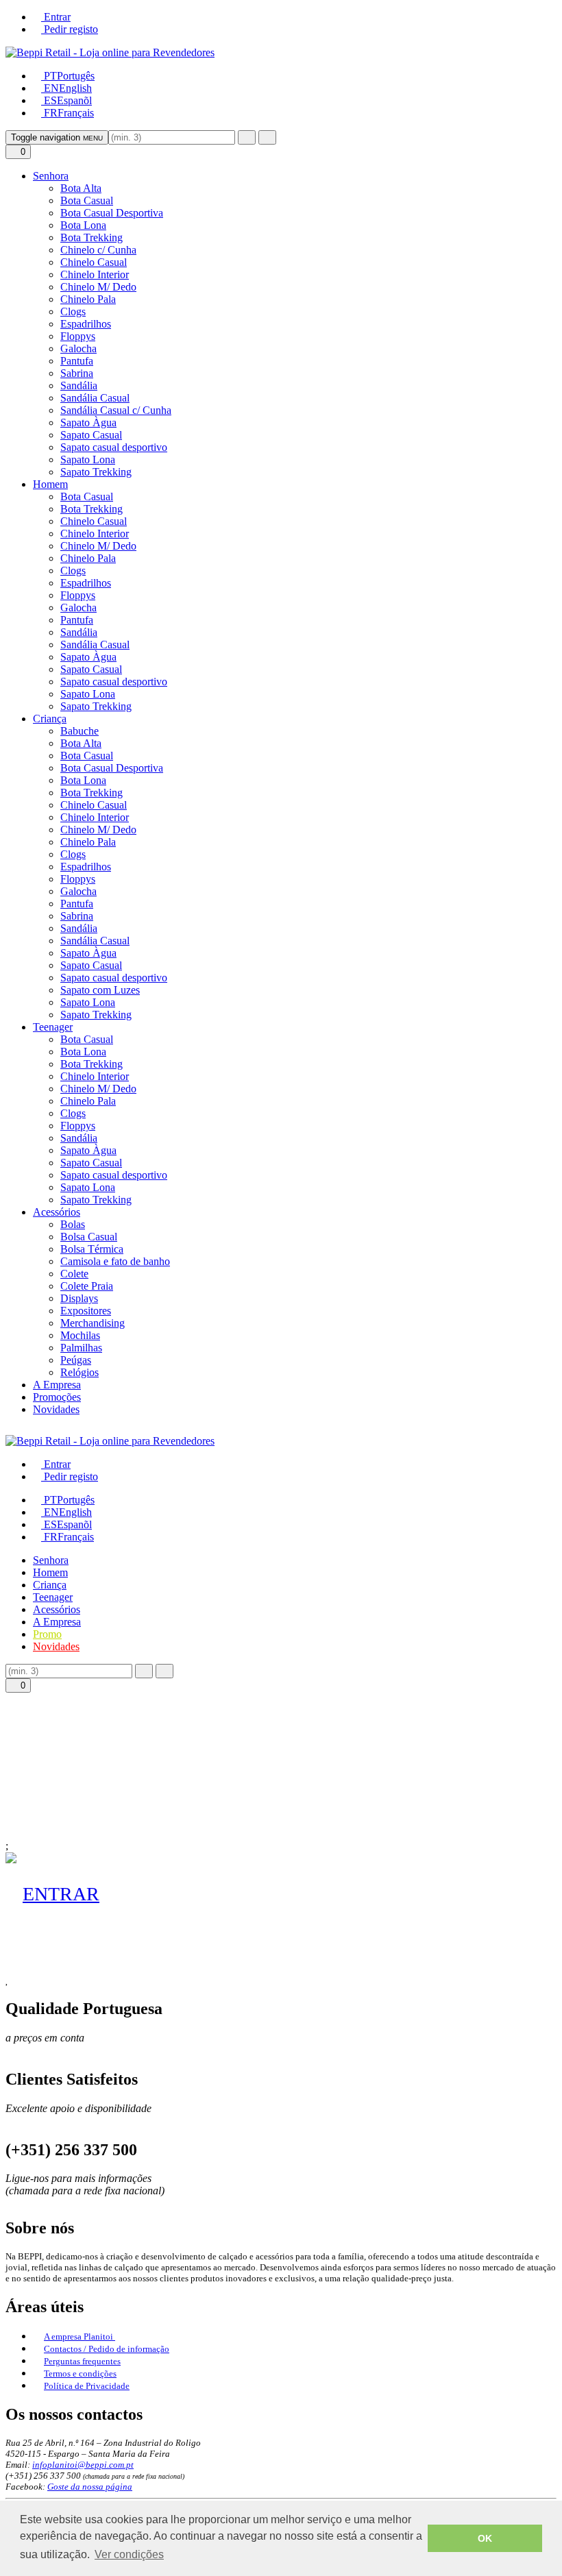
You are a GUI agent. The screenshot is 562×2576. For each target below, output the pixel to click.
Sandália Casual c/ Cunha (116, 410)
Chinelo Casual (94, 262)
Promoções (57, 1397)
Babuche (80, 731)
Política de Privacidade (87, 2386)
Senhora (51, 176)
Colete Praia (87, 1286)
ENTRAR (61, 1894)
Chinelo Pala (88, 299)
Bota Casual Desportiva (112, 213)
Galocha (78, 348)
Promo (47, 1634)
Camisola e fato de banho (115, 1261)
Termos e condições (80, 2373)
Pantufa (77, 361)
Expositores (86, 1311)
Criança (50, 719)
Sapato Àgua (88, 422)
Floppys (78, 336)
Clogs (73, 311)
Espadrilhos (86, 324)
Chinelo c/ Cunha (98, 250)
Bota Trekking (91, 237)
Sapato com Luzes (100, 990)
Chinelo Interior (95, 274)
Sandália (79, 385)
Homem (50, 484)
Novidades (56, 1409)
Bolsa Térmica (92, 1249)
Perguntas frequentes (82, 2361)
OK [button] (485, 2538)
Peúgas (76, 1360)
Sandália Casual (95, 398)
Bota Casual (87, 200)
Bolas (73, 1224)
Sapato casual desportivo (114, 447)
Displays (79, 1298)
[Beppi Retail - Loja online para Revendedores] (110, 52)
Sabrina (77, 373)
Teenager (53, 1027)
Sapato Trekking (96, 472)
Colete (74, 1274)
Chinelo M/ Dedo (98, 287)
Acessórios (57, 1212)
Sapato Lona (88, 459)
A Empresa (57, 1385)
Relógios (80, 1372)
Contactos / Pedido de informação (107, 2349)
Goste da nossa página (90, 2487)
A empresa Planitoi (80, 2336)
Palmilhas (81, 1348)
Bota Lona (83, 225)
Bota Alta (81, 188)
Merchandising (93, 1323)
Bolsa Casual (89, 1237)
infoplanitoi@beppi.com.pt (83, 2465)
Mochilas (80, 1335)
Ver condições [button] (129, 2554)
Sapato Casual (91, 435)
